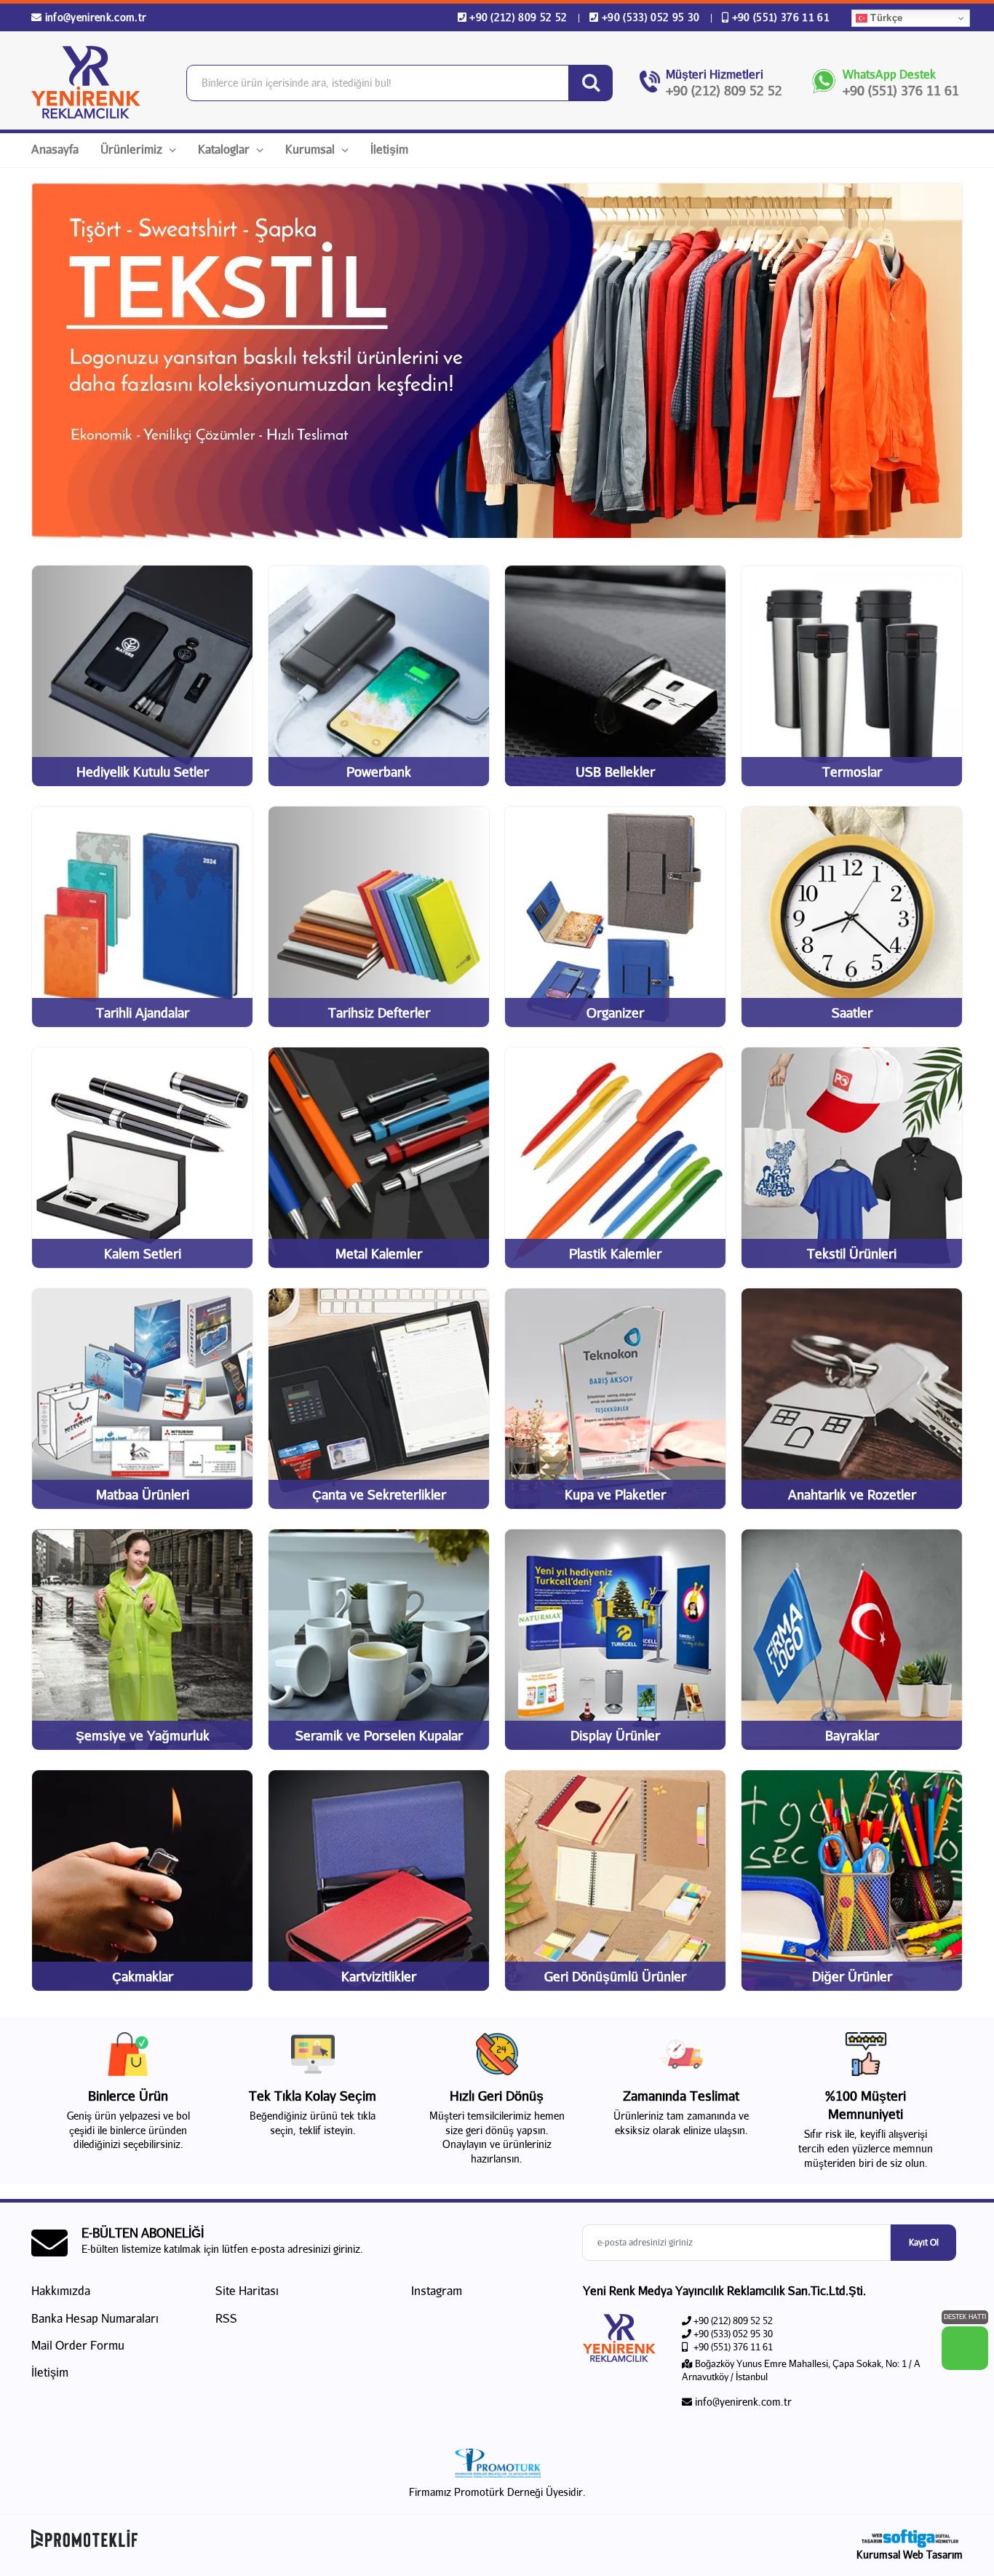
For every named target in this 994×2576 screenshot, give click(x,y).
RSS (226, 2318)
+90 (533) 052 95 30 (651, 17)
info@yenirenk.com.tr (94, 17)
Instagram (435, 2290)
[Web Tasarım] (910, 2539)
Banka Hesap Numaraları (95, 2318)
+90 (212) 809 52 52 (518, 17)
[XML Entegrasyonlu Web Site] (261, 2539)
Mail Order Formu (78, 2345)
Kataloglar (225, 149)
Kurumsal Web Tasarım (910, 2555)
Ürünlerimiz (133, 149)
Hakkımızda (61, 2290)
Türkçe (885, 18)
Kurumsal (311, 149)
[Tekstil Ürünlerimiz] (497, 361)
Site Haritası (247, 2290)
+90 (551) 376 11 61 (779, 17)
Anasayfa (55, 149)
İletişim (389, 149)
